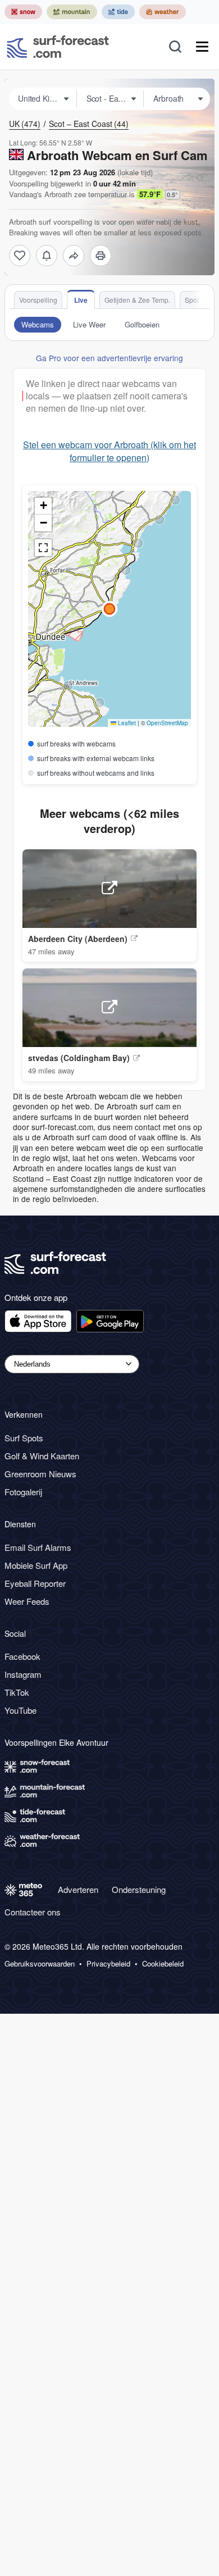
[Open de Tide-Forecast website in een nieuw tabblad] (118, 12)
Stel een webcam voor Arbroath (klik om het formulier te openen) (109, 451)
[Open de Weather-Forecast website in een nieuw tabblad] (163, 12)
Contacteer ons (33, 1912)
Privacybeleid (108, 1964)
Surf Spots (24, 1438)
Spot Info (198, 300)
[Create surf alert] (47, 256)
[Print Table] (101, 256)
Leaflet (126, 723)
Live (81, 300)
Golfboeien (142, 324)
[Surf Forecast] (58, 47)
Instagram (23, 1674)
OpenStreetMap (167, 723)
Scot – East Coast (89, 124)
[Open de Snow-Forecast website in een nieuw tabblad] (23, 12)
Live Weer (89, 324)
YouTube (20, 1710)
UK (25, 124)
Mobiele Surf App (36, 1565)
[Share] (74, 256)
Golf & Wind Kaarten (42, 1456)
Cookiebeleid (163, 1964)
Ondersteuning (139, 1889)
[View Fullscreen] (43, 548)
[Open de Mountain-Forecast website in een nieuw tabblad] (72, 12)
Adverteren (78, 1889)
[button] (99, 703)
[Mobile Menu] (202, 47)
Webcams (38, 324)
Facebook (22, 1656)
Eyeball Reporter (35, 1583)
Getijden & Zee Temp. (137, 300)
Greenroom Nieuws (40, 1474)
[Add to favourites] (20, 256)
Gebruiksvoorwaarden (40, 1964)
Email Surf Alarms (38, 1547)
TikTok (17, 1692)
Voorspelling (38, 300)
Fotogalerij (23, 1492)
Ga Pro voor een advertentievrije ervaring (109, 358)
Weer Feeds (27, 1601)
